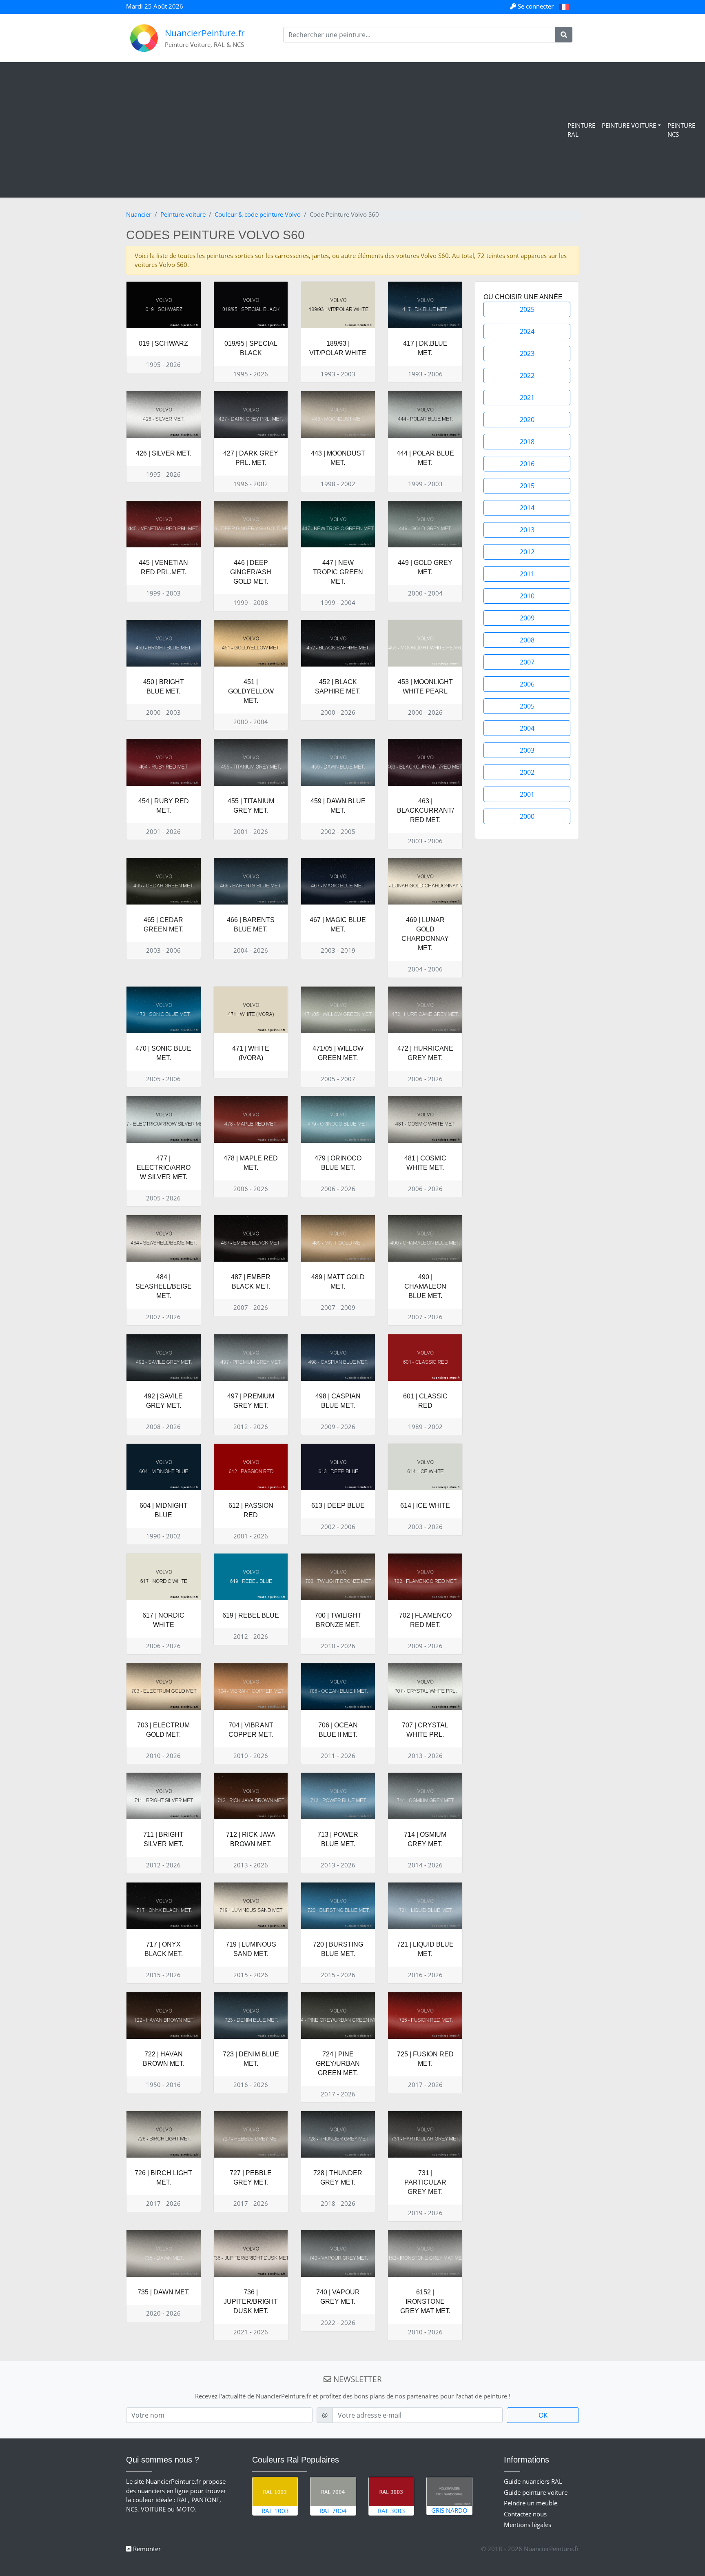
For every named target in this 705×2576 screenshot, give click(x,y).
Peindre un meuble (531, 2503)
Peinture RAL (581, 130)
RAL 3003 (391, 2511)
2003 (527, 750)
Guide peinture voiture (536, 2492)
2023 (527, 353)
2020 (527, 420)
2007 (527, 662)
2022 (527, 376)
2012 (527, 552)
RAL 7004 (333, 2511)
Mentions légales (528, 2525)
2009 (527, 618)
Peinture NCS (681, 130)
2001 (527, 794)
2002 (527, 772)
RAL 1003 (275, 2511)
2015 (527, 486)
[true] (564, 35)
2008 (527, 640)
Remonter (146, 2549)
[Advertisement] (286, 130)
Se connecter (536, 6)
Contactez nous (525, 2514)
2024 (527, 331)
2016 (527, 464)
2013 (527, 530)
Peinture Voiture (629, 125)
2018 (527, 442)
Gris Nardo (449, 2510)
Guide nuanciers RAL (533, 2481)
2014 (527, 508)
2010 (527, 596)
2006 (527, 684)
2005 (527, 706)
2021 (527, 398)
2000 (527, 816)
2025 (527, 309)
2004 (527, 728)
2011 (527, 574)
